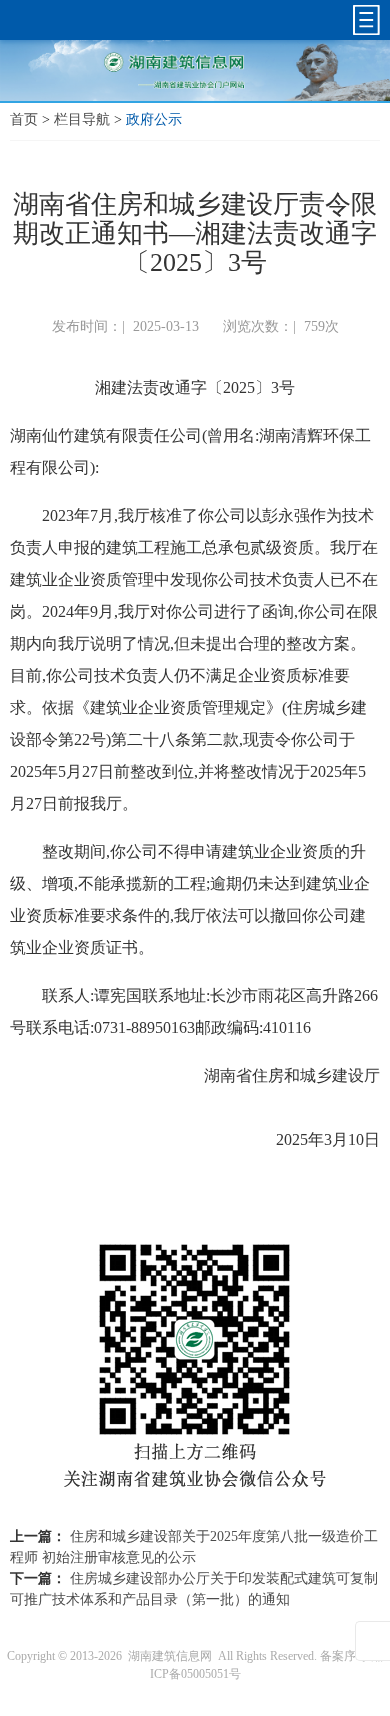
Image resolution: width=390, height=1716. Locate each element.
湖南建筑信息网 (170, 1656)
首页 (24, 119)
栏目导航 (82, 119)
